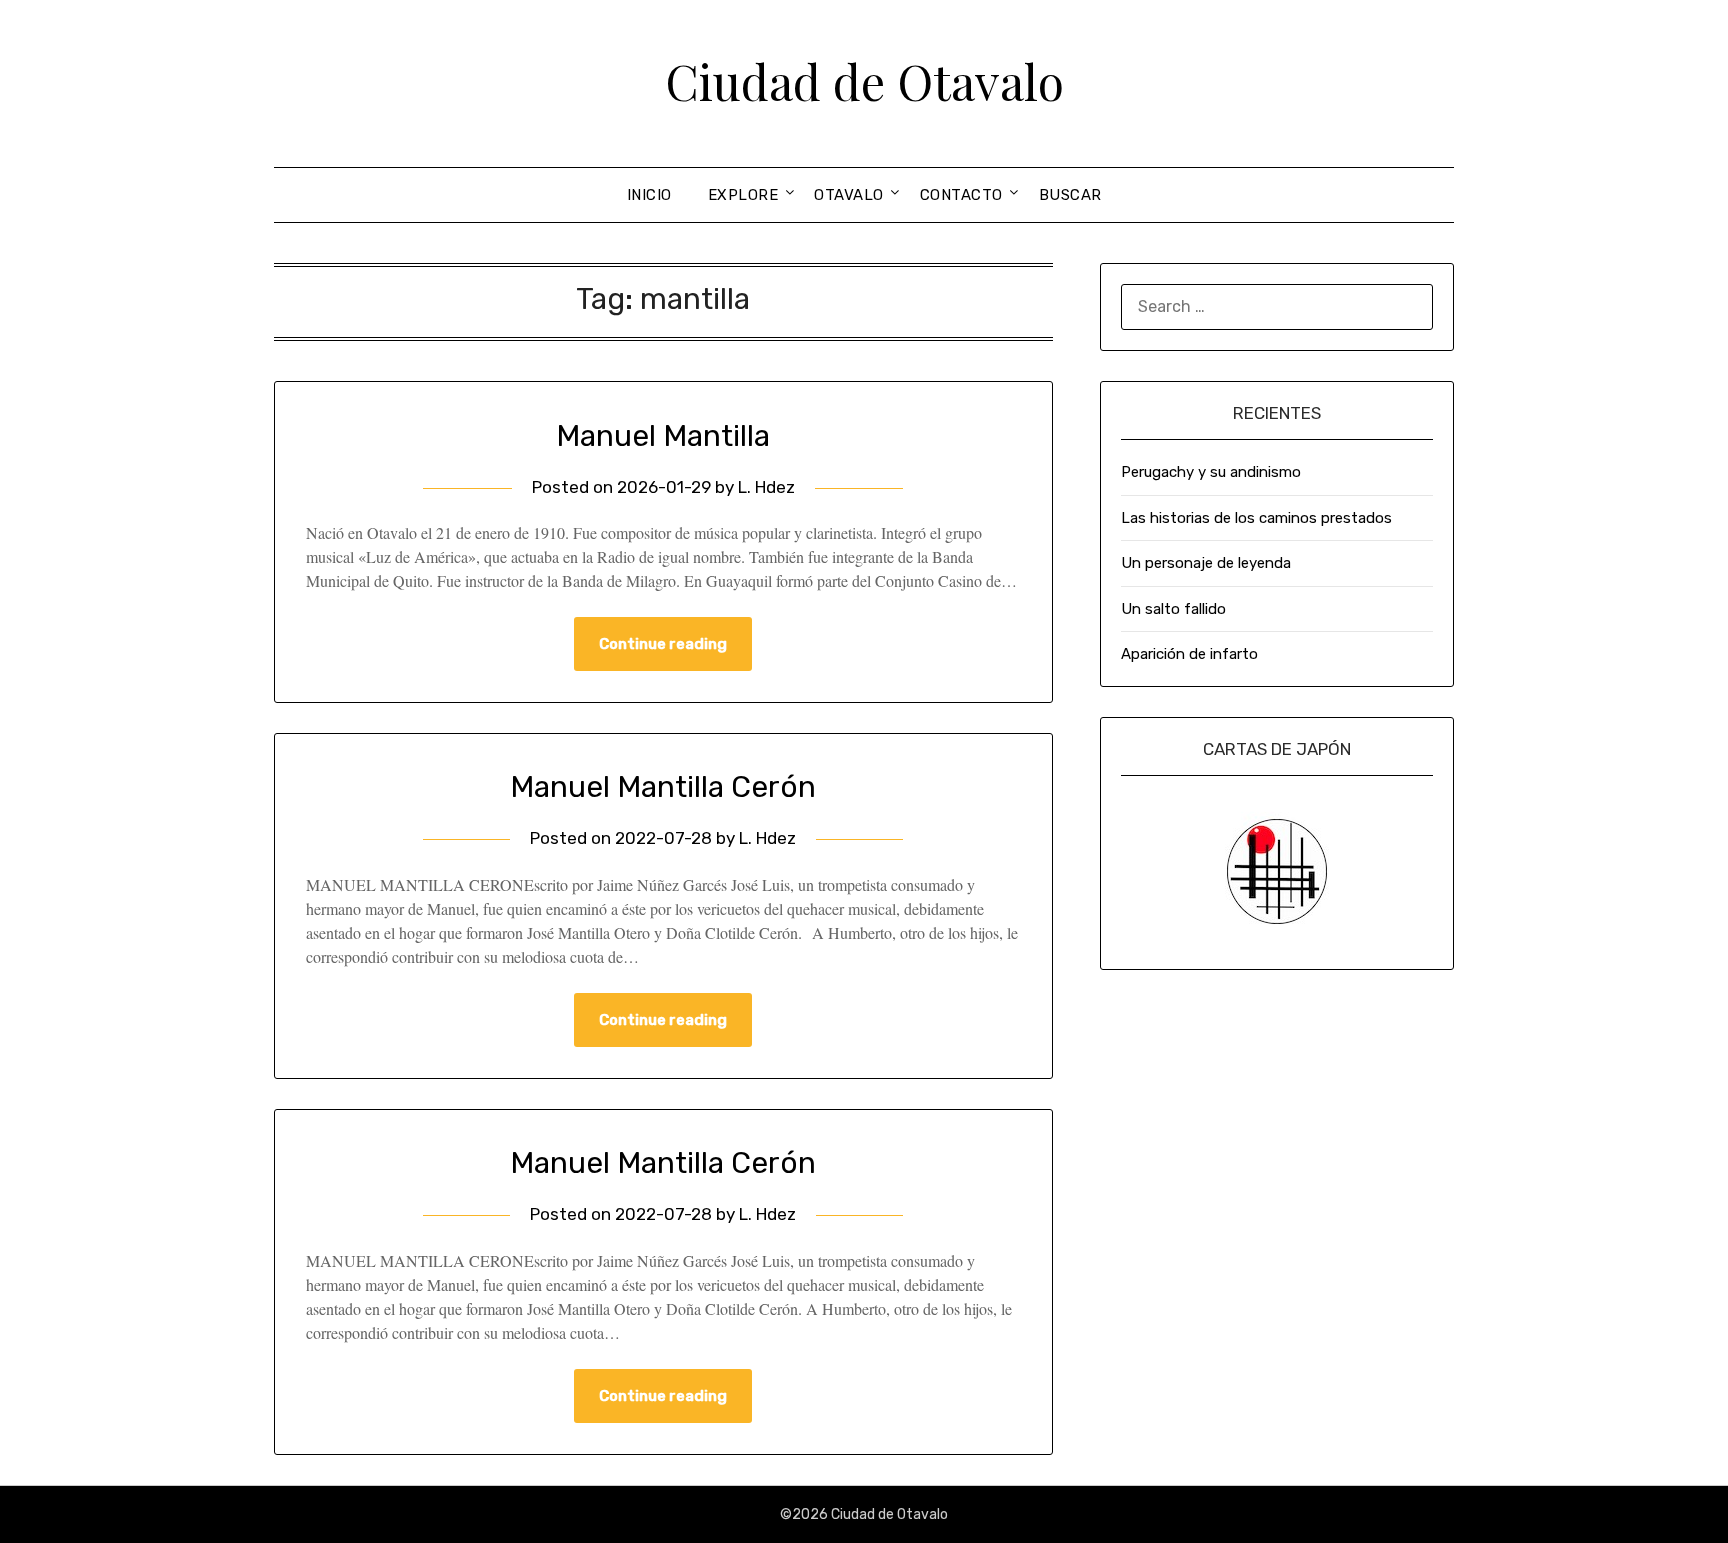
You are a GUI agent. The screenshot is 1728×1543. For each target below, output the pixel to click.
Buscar (1070, 195)
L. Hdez (766, 487)
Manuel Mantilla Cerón (663, 787)
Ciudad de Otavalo (864, 81)
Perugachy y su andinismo (1211, 472)
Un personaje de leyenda (1206, 563)
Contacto (961, 195)
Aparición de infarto (1189, 654)
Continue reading (663, 644)
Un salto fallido (1173, 609)
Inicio (649, 195)
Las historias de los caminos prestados (1256, 518)
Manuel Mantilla (663, 436)
